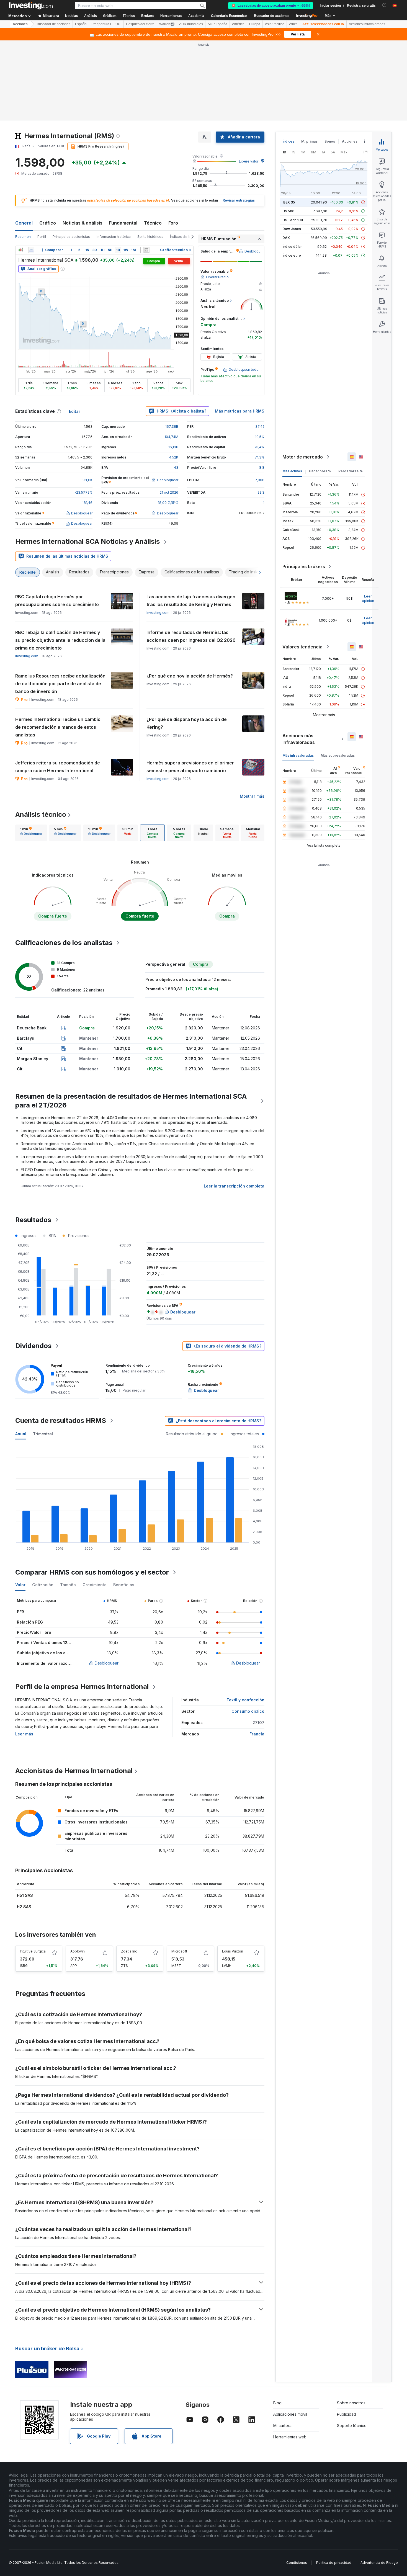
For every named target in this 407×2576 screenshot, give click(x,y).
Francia (257, 1734)
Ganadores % (320, 471)
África (293, 24)
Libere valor (249, 161)
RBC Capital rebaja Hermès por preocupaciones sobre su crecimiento (57, 601)
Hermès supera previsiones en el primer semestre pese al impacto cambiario (190, 767)
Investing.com (158, 613)
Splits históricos (150, 237)
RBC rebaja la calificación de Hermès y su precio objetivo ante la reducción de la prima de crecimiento (60, 640)
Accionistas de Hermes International (74, 1771)
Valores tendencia (302, 647)
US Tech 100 (293, 220)
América (238, 24)
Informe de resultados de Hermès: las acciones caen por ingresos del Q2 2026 (191, 636)
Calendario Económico (229, 16)
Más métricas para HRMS (240, 411)
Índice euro (292, 255)
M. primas (309, 141)
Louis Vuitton (233, 1951)
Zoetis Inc (129, 1951)
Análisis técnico (41, 814)
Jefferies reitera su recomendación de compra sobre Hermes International (58, 767)
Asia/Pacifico (275, 24)
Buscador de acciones (272, 16)
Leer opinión (368, 598)
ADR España (217, 24)
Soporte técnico (352, 2426)
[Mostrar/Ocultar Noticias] (146, 250)
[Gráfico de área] (31, 250)
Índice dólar (292, 247)
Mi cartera (282, 2426)
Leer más (24, 1734)
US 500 (288, 211)
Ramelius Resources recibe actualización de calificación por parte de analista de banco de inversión (60, 684)
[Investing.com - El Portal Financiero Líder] (31, 6)
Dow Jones (292, 229)
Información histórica (114, 237)
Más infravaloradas (298, 755)
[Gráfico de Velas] (21, 250)
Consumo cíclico (248, 1711)
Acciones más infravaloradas (299, 739)
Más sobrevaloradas (338, 755)
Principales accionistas (71, 237)
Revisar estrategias (239, 200)
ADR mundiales (191, 24)
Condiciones (297, 2563)
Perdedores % (351, 471)
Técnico (153, 223)
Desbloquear (107, 1663)
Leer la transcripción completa (234, 1186)
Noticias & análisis (83, 223)
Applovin (78, 1951)
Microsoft (179, 1951)
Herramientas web (290, 2437)
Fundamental (123, 223)
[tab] (31, 833)
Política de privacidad (334, 2563)
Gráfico (48, 223)
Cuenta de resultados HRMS (61, 1420)
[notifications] (384, 5)
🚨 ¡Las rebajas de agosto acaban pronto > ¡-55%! (271, 6)
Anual (21, 1434)
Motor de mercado (303, 457)
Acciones (20, 24)
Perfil (42, 237)
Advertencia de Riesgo (379, 2563)
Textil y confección (245, 1700)
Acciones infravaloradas (367, 24)
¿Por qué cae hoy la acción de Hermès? (190, 676)
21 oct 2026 (169, 492)
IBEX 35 (289, 202)
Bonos (330, 141)
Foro (173, 223)
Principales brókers (304, 566)
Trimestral (43, 1434)
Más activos (292, 471)
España (81, 24)
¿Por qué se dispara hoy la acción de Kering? (187, 723)
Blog (277, 2403)
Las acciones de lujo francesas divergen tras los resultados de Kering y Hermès (191, 601)
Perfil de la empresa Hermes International (82, 1687)
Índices (288, 141)
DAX (286, 238)
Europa (255, 24)
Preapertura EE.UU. (106, 24)
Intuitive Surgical (33, 1951)
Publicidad (347, 2414)
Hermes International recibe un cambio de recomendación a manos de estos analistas (58, 727)
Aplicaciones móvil (290, 2414)
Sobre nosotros (351, 2403)
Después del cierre (140, 24)
